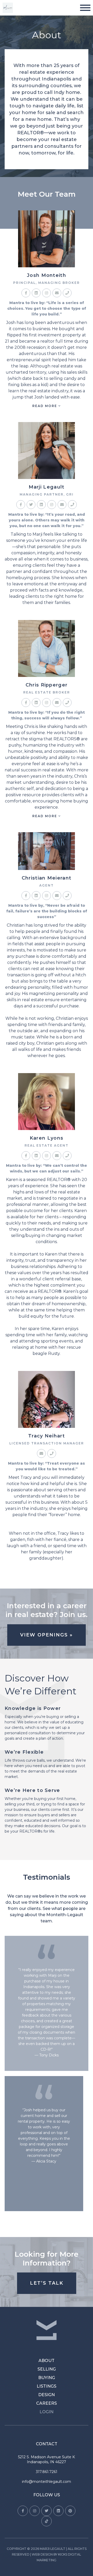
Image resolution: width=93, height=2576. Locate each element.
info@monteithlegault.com (47, 2482)
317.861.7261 (47, 2472)
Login (47, 2412)
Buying (47, 2378)
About (47, 2361)
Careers (47, 2403)
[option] (47, 2073)
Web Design (42, 2554)
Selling (47, 2369)
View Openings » (47, 1635)
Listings (47, 2386)
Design (47, 2395)
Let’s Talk (47, 2283)
